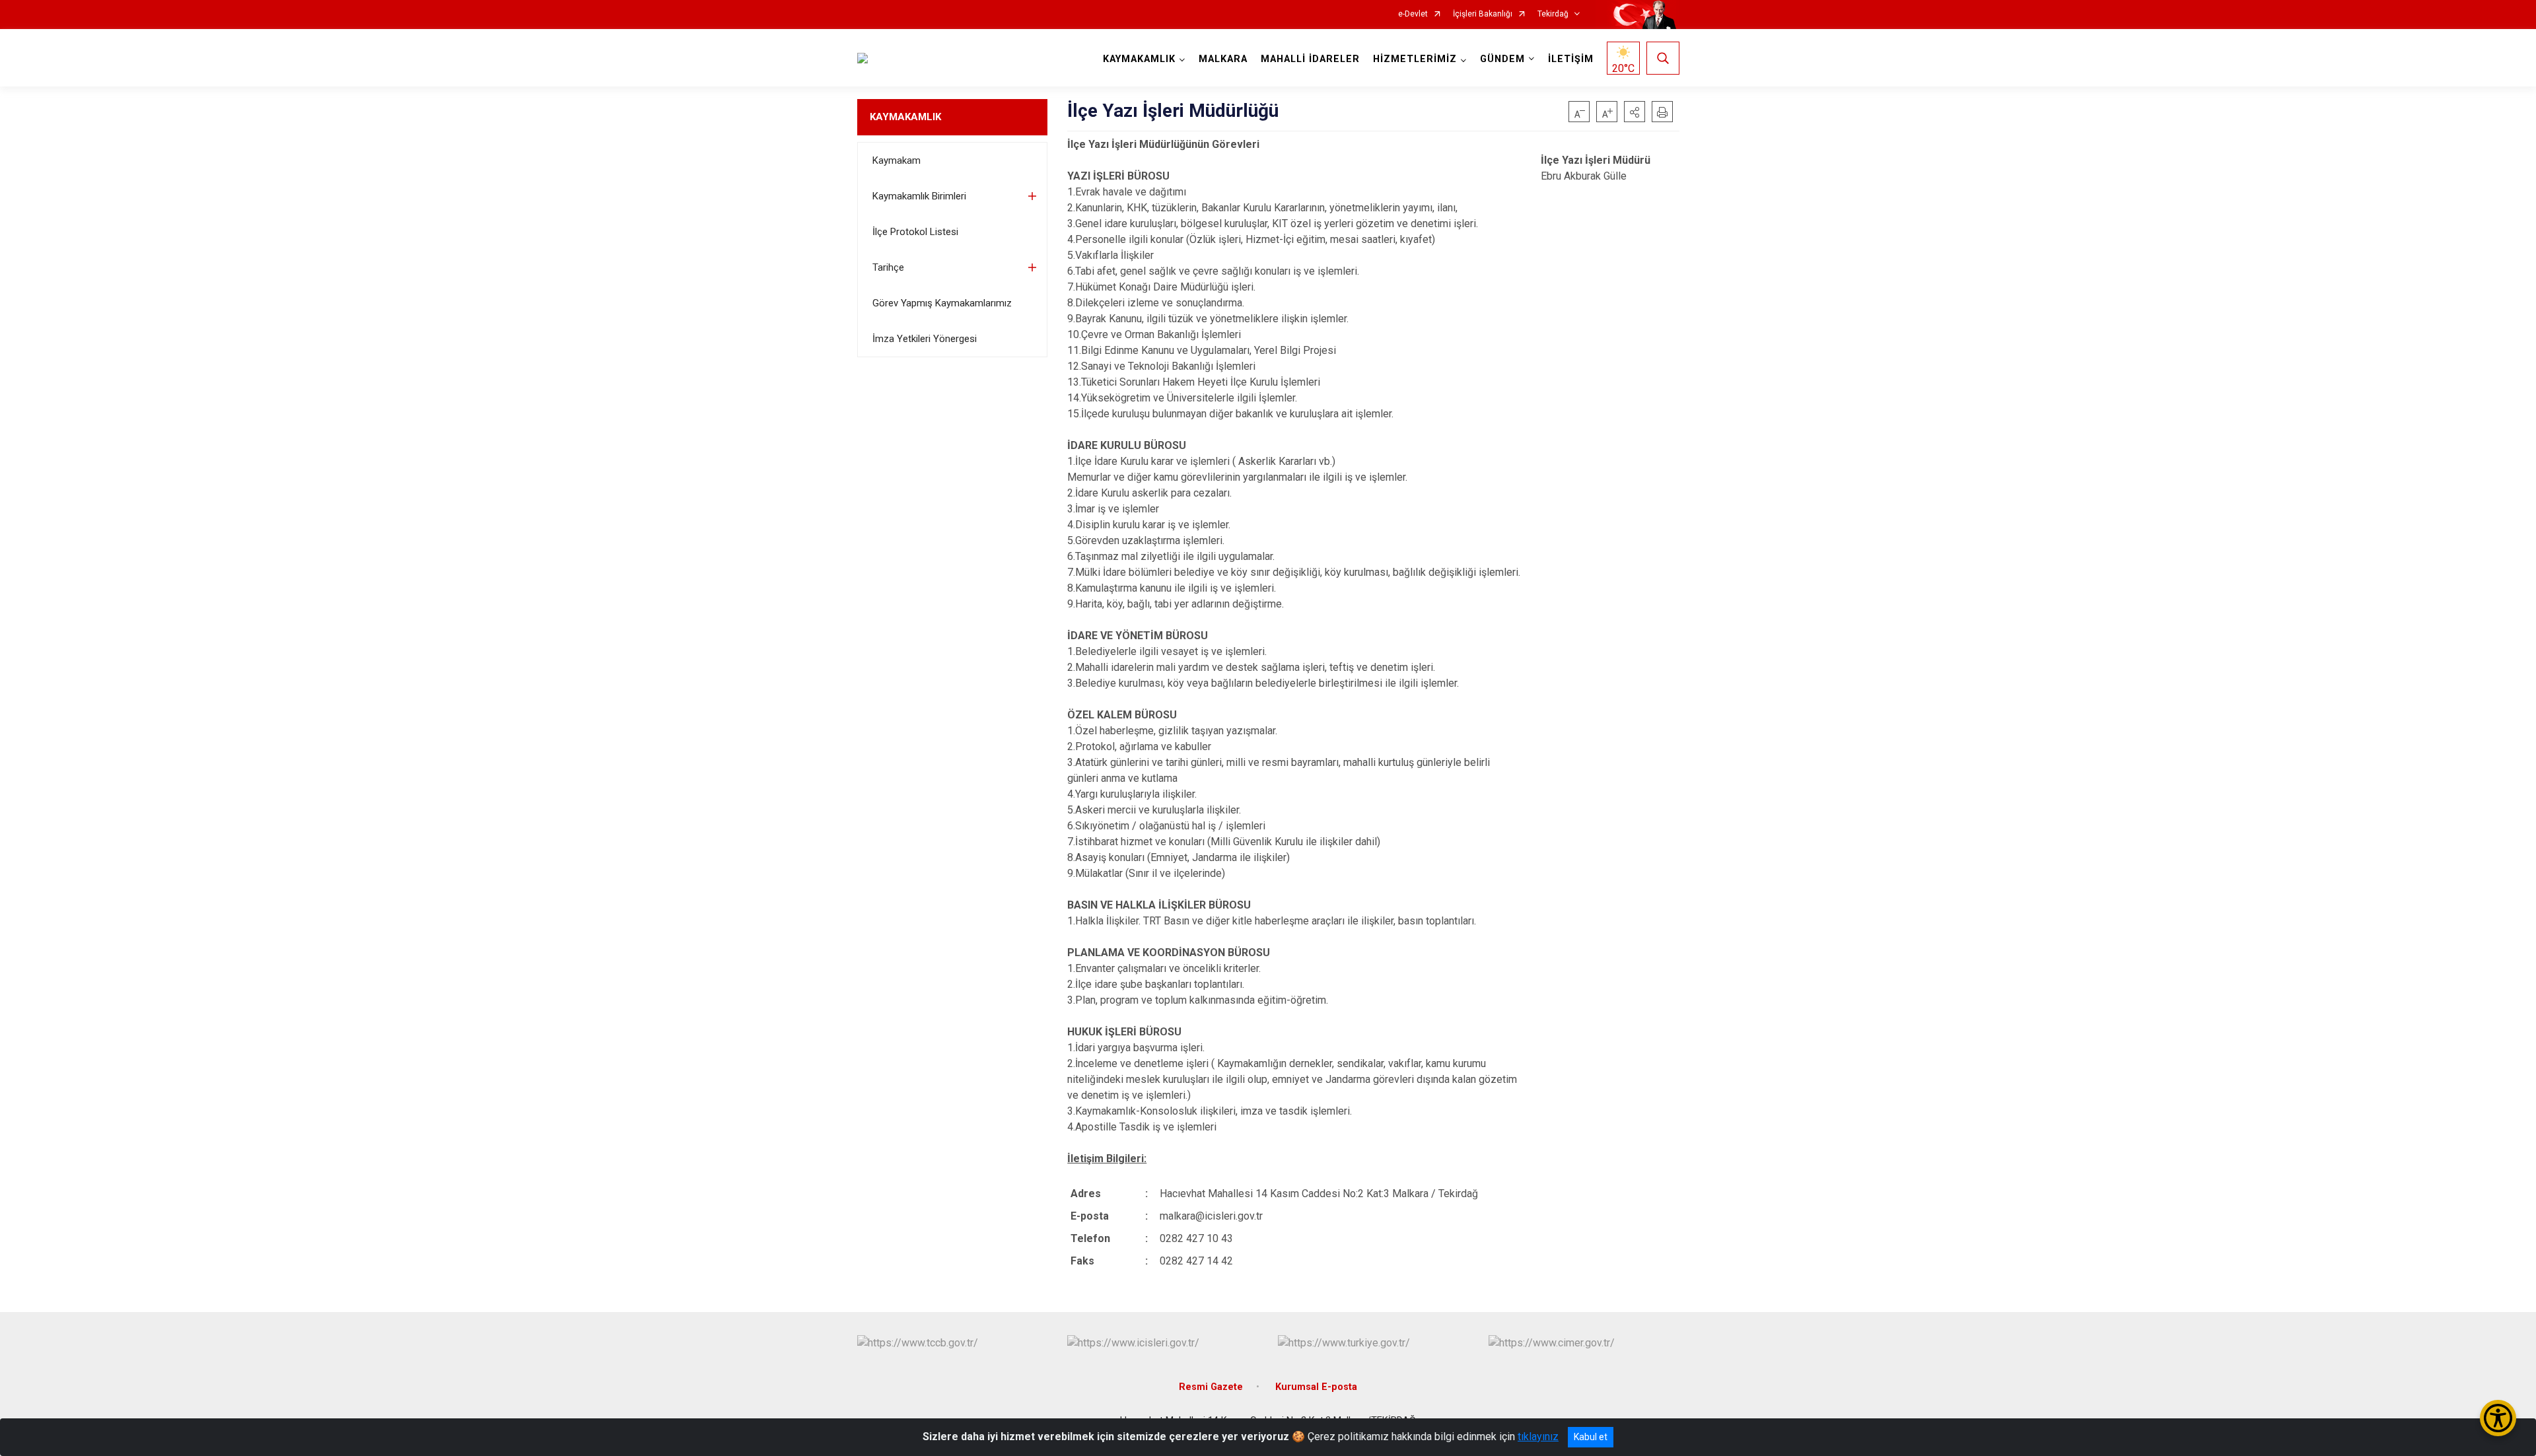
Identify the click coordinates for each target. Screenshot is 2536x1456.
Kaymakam (897, 160)
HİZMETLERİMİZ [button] (1415, 59)
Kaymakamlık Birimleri (919, 196)
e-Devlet (1413, 14)
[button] (1635, 112)
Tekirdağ (1553, 14)
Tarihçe (888, 267)
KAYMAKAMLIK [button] (1139, 59)
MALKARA (1223, 59)
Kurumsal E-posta (1316, 1387)
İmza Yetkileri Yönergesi (925, 339)
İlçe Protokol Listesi (915, 232)
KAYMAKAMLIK (905, 117)
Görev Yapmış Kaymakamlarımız (942, 303)
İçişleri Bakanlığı (1483, 14)
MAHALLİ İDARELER (1310, 59)
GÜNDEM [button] (1502, 59)
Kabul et (1591, 1437)
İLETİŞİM (1571, 59)
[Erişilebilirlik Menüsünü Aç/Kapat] (2498, 1418)
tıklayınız (1538, 1437)
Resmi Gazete (1211, 1387)
